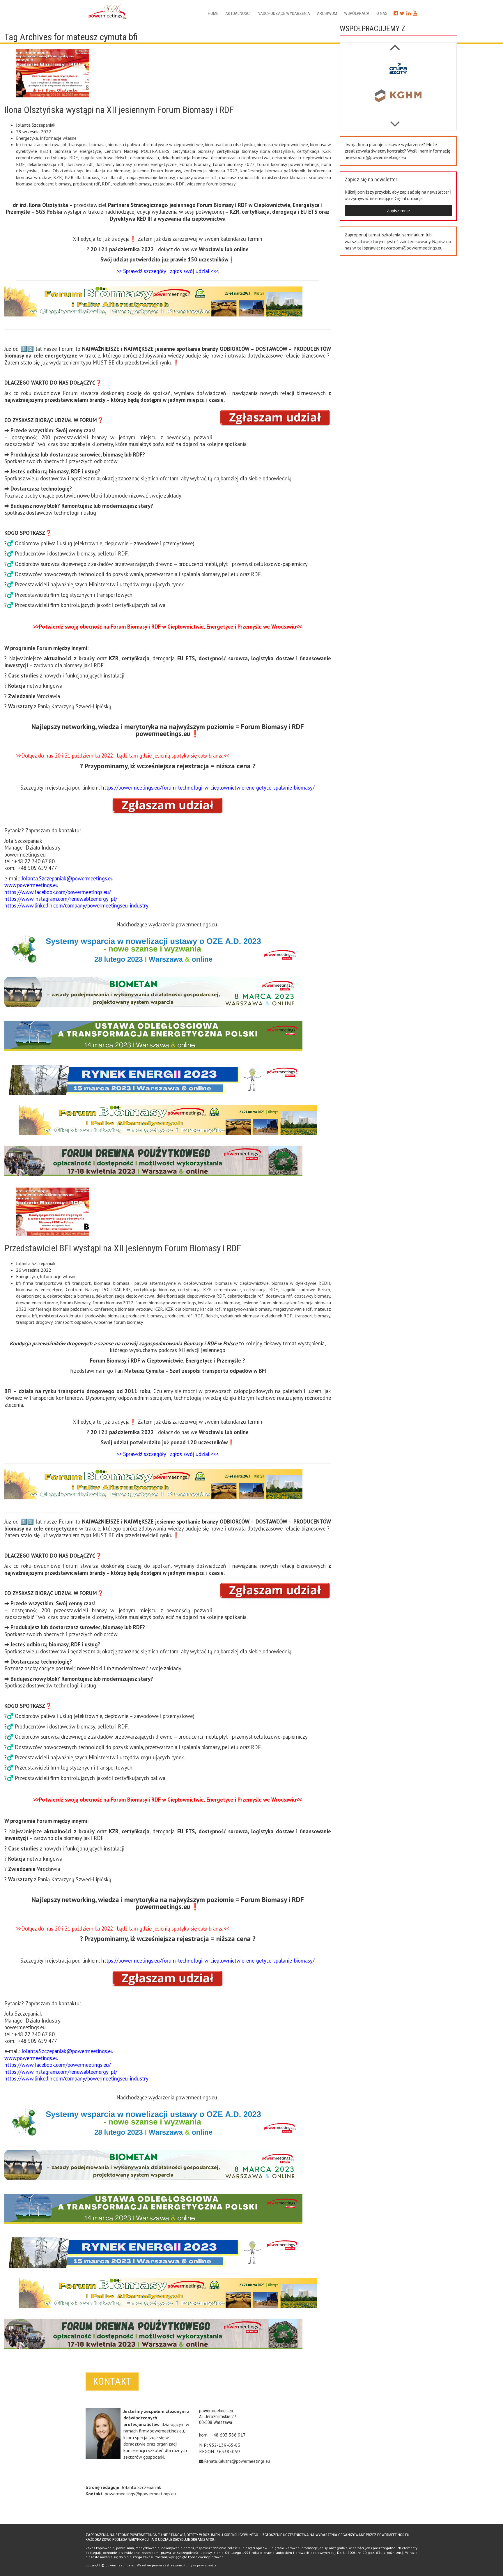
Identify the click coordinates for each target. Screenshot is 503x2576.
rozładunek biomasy (132, 184)
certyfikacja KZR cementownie (209, 1289)
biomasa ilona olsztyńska (230, 144)
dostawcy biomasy (114, 164)
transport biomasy (312, 1316)
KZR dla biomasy (82, 177)
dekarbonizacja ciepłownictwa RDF (191, 1296)
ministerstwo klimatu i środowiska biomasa (82, 1316)
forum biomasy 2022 (234, 164)
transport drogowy (34, 1322)
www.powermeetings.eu (31, 885)
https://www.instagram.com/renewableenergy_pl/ (61, 899)
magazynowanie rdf (197, 177)
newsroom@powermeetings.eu (375, 157)
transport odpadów (73, 1322)
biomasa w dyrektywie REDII (301, 1283)
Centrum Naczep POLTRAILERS (137, 151)
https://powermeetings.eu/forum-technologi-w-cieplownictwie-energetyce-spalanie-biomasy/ (208, 788)
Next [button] (395, 44)
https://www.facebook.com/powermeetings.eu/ (58, 892)
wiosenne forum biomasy (211, 184)
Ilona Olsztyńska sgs (62, 171)
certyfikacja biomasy (193, 151)
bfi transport (75, 144)
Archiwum (327, 13)
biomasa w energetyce (78, 151)
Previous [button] (395, 121)
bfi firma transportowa (38, 144)
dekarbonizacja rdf (46, 164)
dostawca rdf (80, 164)
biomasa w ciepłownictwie (282, 144)
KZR (58, 177)
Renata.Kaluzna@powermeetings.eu (237, 2461)
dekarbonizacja (145, 158)
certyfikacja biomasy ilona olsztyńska (255, 151)
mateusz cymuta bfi (239, 177)
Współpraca (357, 13)
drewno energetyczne (155, 164)
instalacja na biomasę (108, 171)
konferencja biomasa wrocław (123, 1309)
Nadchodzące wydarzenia (284, 13)
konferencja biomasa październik (273, 171)
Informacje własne (58, 138)
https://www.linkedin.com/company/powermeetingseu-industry (76, 905)
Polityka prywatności (200, 2565)
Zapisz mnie (398, 210)
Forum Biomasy (195, 164)
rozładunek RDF (169, 184)
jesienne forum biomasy (157, 171)
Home (213, 13)
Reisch (212, 1316)
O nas (382, 13)
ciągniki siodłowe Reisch (104, 158)
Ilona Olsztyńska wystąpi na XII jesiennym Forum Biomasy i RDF (119, 110)
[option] (398, 70)
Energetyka (27, 138)
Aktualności (238, 13)
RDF (106, 184)
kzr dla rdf (112, 177)
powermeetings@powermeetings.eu (140, 2494)
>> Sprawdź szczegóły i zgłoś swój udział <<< (168, 271)
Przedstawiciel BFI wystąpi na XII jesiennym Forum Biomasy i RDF (123, 1248)
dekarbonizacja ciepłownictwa (240, 158)
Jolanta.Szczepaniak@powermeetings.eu (68, 878)
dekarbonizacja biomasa (185, 158)
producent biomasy (53, 184)
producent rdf (86, 184)
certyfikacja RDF (62, 158)
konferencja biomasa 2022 (211, 171)
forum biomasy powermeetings (288, 164)
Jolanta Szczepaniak (36, 125)
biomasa (98, 144)
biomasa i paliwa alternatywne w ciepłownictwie (155, 144)
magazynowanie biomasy (150, 177)
